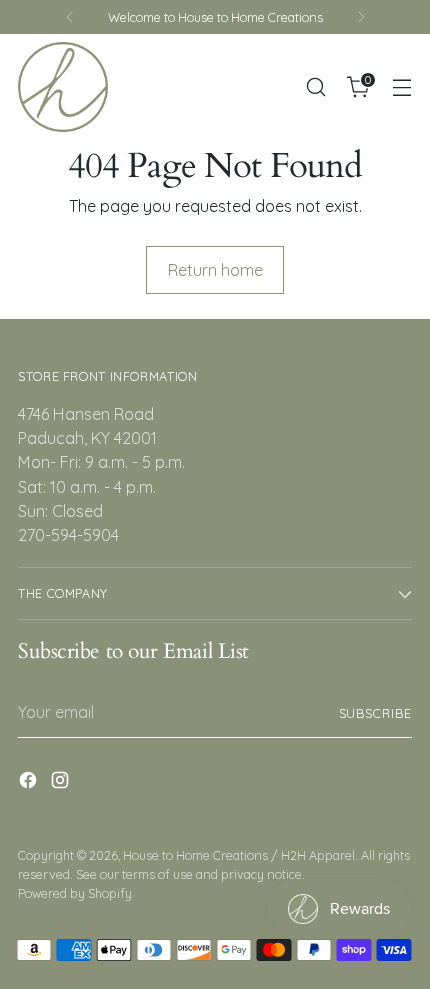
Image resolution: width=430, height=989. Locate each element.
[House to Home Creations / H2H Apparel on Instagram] (62, 783)
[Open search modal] (315, 87)
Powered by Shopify (75, 893)
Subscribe (376, 713)
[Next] (361, 17)
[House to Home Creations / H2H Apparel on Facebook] (30, 783)
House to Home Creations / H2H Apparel (239, 855)
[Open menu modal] (401, 87)
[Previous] (70, 17)
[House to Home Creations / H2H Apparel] (63, 87)
